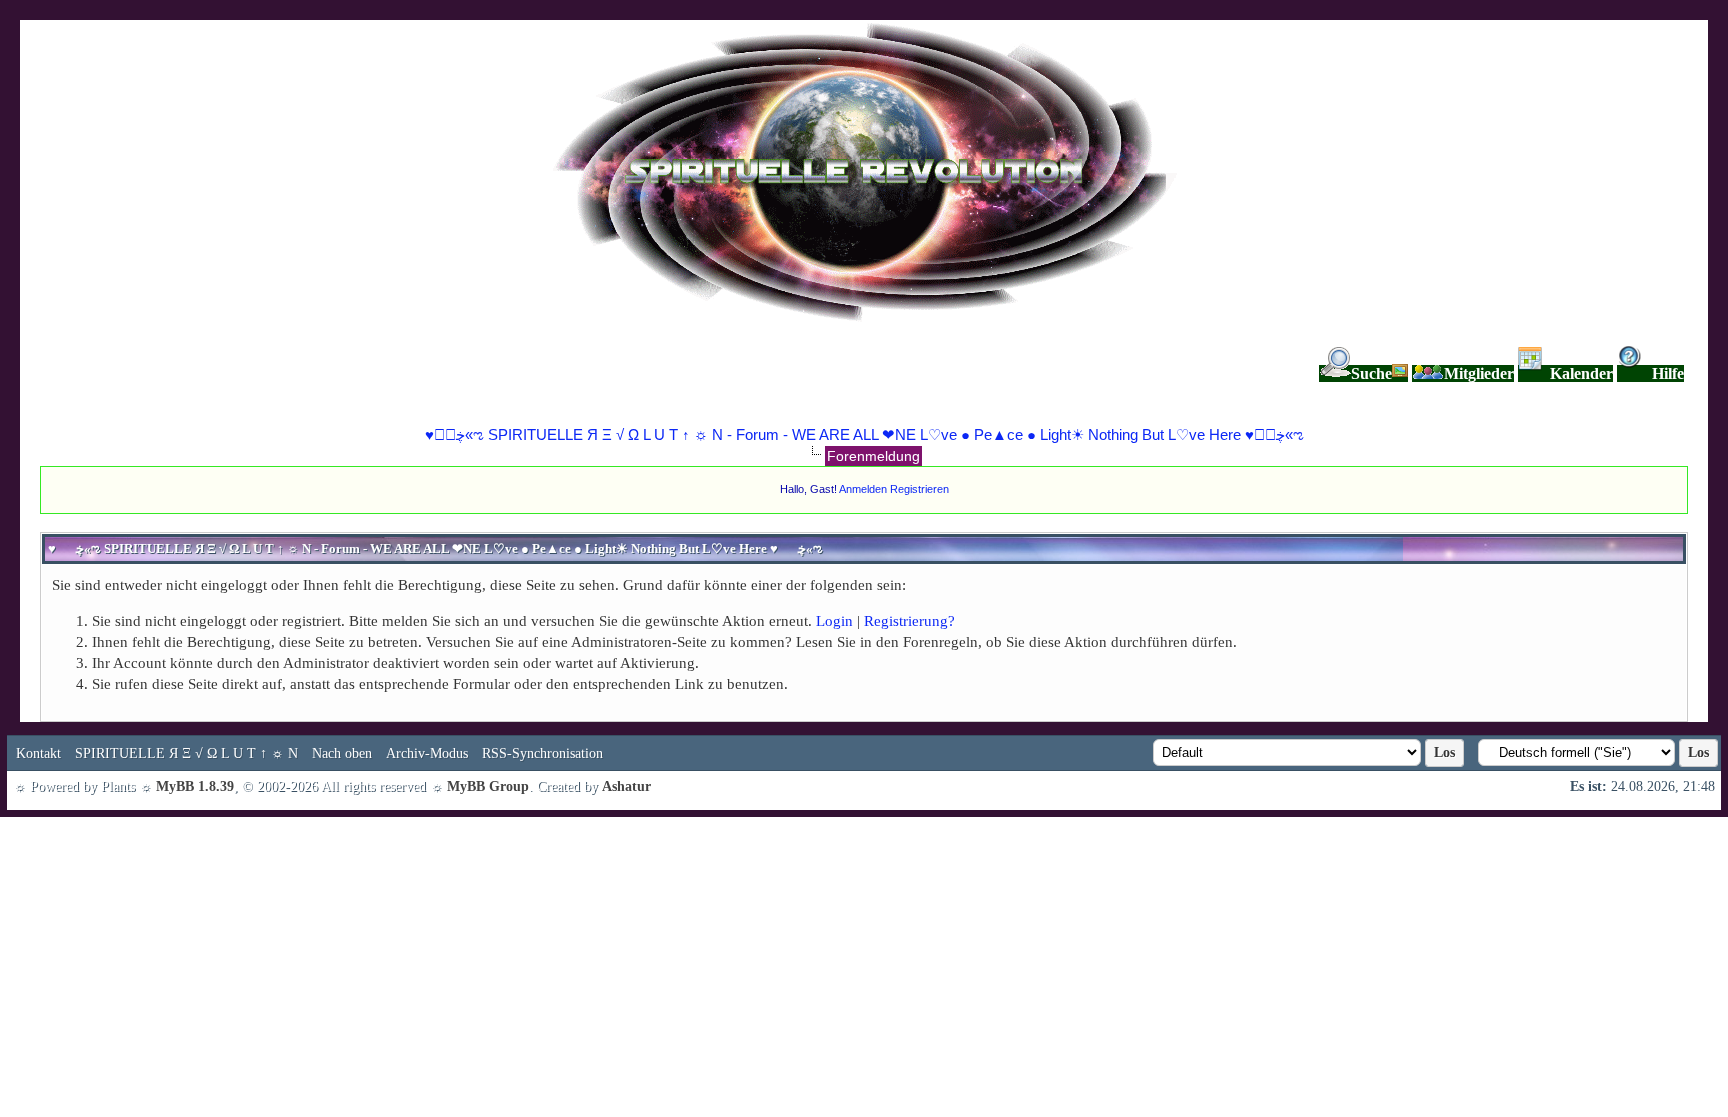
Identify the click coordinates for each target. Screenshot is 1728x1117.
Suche (1371, 373)
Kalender (1581, 373)
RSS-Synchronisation (542, 753)
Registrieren (919, 489)
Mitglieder (1479, 373)
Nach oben (342, 753)
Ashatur (626, 786)
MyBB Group (488, 786)
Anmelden (863, 489)
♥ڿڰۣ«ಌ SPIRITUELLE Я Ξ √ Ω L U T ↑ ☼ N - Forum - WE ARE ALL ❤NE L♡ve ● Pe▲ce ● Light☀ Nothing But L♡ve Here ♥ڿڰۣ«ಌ (864, 434)
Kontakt (38, 753)
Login (834, 621)
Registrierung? (909, 621)
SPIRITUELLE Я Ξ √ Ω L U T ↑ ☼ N (186, 753)
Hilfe (1668, 373)
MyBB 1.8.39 (195, 786)
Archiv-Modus (427, 753)
